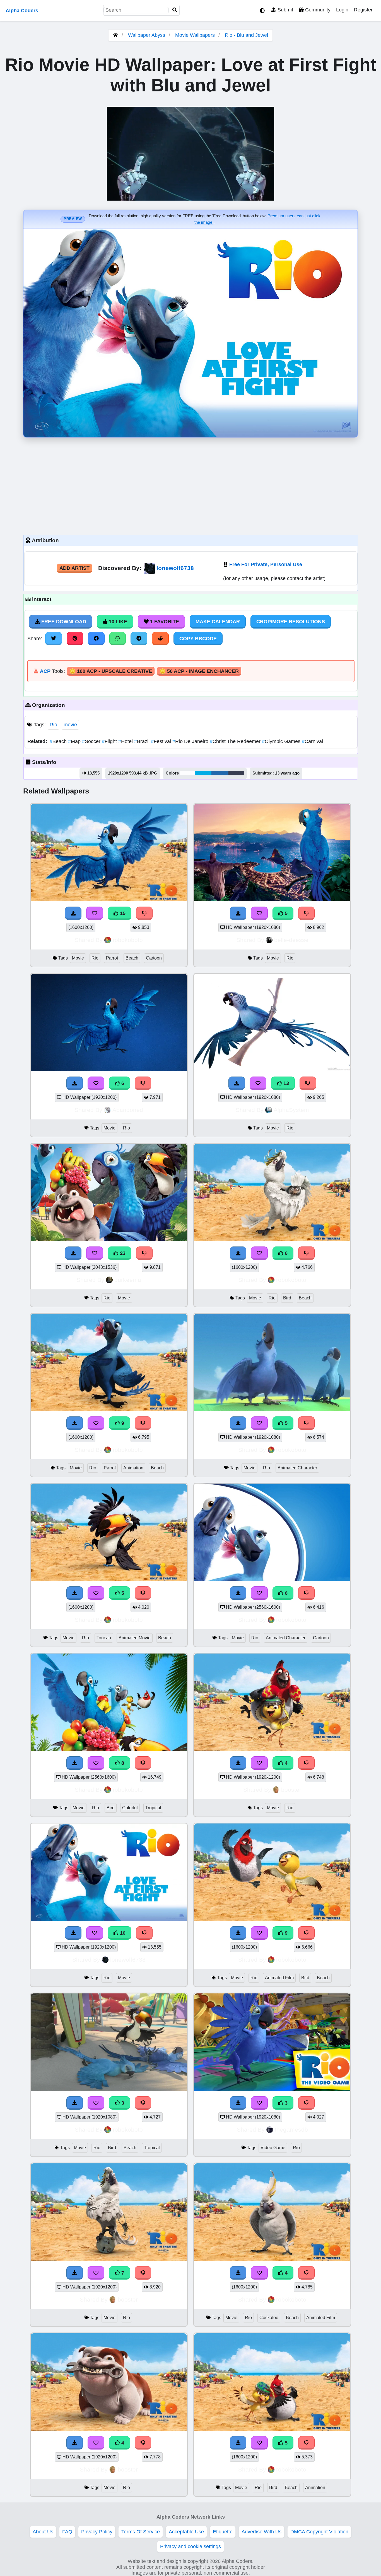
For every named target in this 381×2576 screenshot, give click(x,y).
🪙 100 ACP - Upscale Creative (111, 671)
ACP (45, 671)
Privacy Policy (97, 2532)
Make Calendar (218, 622)
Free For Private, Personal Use (266, 564)
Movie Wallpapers (196, 35)
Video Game (273, 2148)
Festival (162, 741)
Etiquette (223, 2532)
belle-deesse (291, 940)
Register (363, 10)
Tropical (153, 1808)
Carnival (312, 741)
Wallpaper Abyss (147, 35)
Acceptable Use (186, 2532)
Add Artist (74, 568)
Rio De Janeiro (191, 741)
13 (285, 1083)
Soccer (92, 741)
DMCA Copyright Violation (319, 2532)
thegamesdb (291, 2130)
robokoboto (128, 940)
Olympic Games (282, 741)
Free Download (63, 622)
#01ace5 (203, 773)
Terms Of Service (141, 2532)
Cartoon (154, 958)
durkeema (128, 1280)
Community (317, 10)
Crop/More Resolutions (291, 622)
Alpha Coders (22, 11)
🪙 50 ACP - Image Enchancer (199, 671)
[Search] (175, 10)
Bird (287, 1298)
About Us (43, 2532)
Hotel (126, 741)
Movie (78, 958)
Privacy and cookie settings (191, 2546)
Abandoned (128, 1110)
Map (75, 741)
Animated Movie (135, 1638)
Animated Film (279, 1978)
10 (122, 1933)
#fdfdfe (187, 773)
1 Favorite (164, 622)
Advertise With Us (261, 2532)
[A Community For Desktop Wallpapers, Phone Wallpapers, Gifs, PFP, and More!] (115, 35)
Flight (110, 741)
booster (291, 1790)
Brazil (143, 741)
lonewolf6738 (175, 568)
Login (342, 10)
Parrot (112, 958)
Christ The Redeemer (236, 741)
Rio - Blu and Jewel (246, 35)
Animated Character (297, 1468)
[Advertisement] (191, 485)
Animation (133, 1468)
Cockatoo (269, 2318)
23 (122, 1253)
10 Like (117, 622)
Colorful (130, 1808)
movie (70, 725)
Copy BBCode (198, 639)
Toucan (104, 1638)
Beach (59, 741)
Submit (285, 10)
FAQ (67, 2532)
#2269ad (220, 773)
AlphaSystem (291, 1110)
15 (122, 913)
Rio (53, 725)
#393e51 (236, 773)
